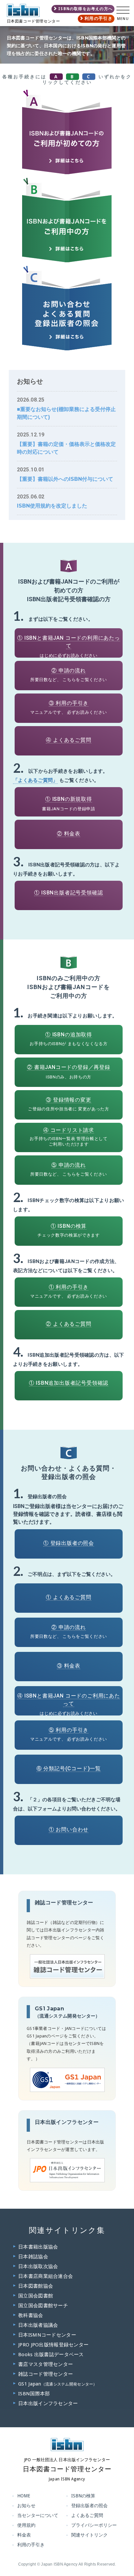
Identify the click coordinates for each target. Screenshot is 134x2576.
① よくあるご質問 (68, 1597)
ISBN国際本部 (34, 2394)
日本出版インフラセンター (48, 2403)
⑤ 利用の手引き (69, 1730)
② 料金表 (69, 834)
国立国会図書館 (36, 2296)
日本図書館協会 (36, 2286)
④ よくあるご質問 (68, 740)
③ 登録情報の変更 (69, 1100)
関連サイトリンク (89, 2535)
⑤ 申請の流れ (69, 1165)
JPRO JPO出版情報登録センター (53, 2345)
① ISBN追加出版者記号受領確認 (69, 1383)
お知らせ (26, 2506)
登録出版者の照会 (89, 2506)
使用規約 (26, 2525)
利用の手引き (99, 18)
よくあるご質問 (87, 2515)
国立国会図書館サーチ (43, 2306)
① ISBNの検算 (69, 1226)
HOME (24, 2496)
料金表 (24, 2535)
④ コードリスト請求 (69, 1130)
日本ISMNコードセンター (47, 2335)
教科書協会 (31, 2315)
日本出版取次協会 (38, 2266)
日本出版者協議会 (38, 2325)
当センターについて (38, 2515)
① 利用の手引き (69, 1287)
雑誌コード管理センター (46, 2374)
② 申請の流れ (69, 671)
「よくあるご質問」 (35, 780)
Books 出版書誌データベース (51, 2355)
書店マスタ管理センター (46, 2364)
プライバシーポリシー (94, 2525)
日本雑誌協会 (33, 2257)
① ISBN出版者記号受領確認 (68, 893)
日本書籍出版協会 (38, 2247)
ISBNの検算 (83, 2496)
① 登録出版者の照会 (69, 1543)
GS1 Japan (58, 2384)
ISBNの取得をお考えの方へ (85, 9)
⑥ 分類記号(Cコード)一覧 (69, 1768)
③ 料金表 (69, 1666)
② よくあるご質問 (68, 1324)
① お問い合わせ (69, 1829)
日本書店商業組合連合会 (46, 2276)
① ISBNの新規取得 (69, 799)
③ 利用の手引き (69, 703)
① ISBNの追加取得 (69, 1035)
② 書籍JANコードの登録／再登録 (69, 1067)
